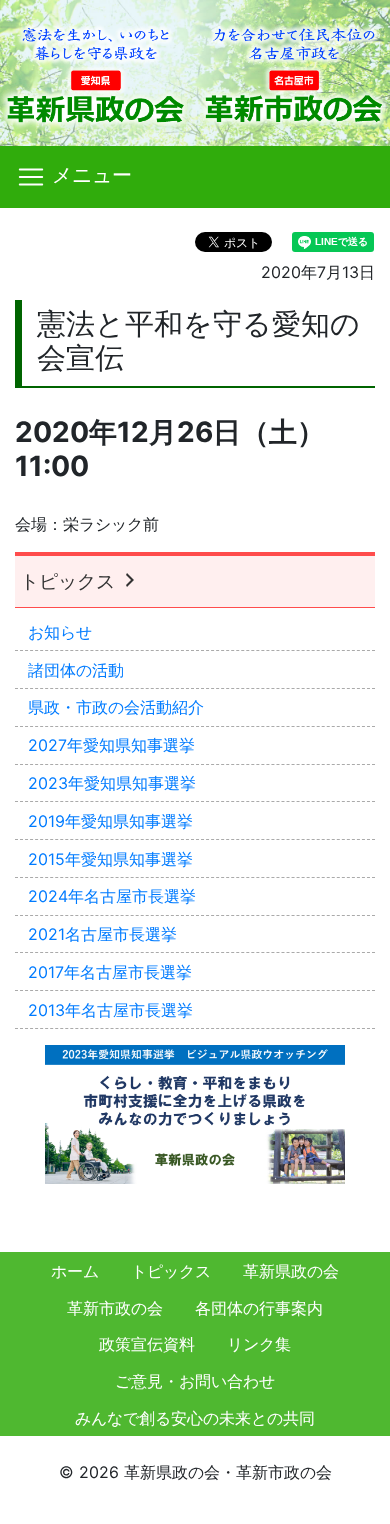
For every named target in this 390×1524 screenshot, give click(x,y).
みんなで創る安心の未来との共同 (195, 1418)
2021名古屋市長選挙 (102, 934)
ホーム (75, 1271)
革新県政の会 (291, 1271)
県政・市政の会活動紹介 (116, 707)
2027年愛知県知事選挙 (111, 745)
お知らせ (60, 632)
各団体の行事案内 (259, 1308)
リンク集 (259, 1344)
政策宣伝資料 (147, 1344)
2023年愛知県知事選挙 (112, 783)
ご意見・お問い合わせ (195, 1381)
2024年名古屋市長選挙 (112, 896)
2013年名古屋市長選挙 (110, 1010)
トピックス (70, 581)
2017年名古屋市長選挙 (110, 972)
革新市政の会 (115, 1308)
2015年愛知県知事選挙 (110, 859)
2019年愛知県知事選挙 (110, 821)
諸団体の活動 (76, 670)
